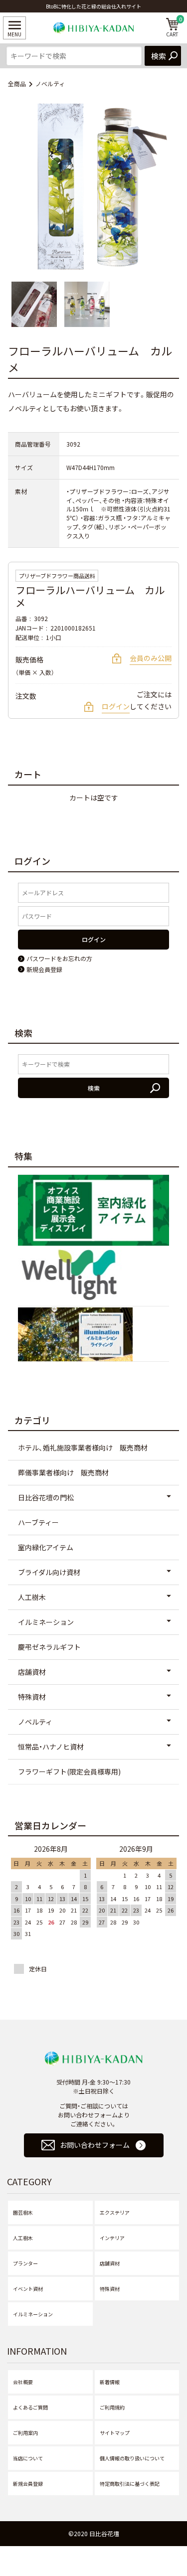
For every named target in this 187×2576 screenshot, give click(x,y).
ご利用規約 (112, 2407)
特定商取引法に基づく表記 (130, 2484)
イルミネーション (46, 1622)
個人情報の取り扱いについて (132, 2458)
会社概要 (23, 2382)
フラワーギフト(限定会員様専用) (69, 1771)
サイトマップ (115, 2433)
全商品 (17, 83)
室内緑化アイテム (46, 1547)
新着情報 (110, 2382)
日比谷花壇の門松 (46, 1497)
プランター (25, 2263)
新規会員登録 (28, 2484)
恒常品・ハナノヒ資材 (51, 1747)
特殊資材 (32, 1697)
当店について (28, 2458)
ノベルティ (50, 83)
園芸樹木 (23, 2212)
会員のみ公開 (151, 658)
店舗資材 (32, 1672)
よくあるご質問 (30, 2407)
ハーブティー (38, 1522)
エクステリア (115, 2212)
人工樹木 (32, 1597)
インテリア (112, 2238)
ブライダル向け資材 (49, 1572)
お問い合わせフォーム (95, 2145)
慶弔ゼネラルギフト (49, 1647)
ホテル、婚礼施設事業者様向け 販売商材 (83, 1448)
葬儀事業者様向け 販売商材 (63, 1472)
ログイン (116, 706)
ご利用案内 (25, 2433)
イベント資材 (28, 2289)
